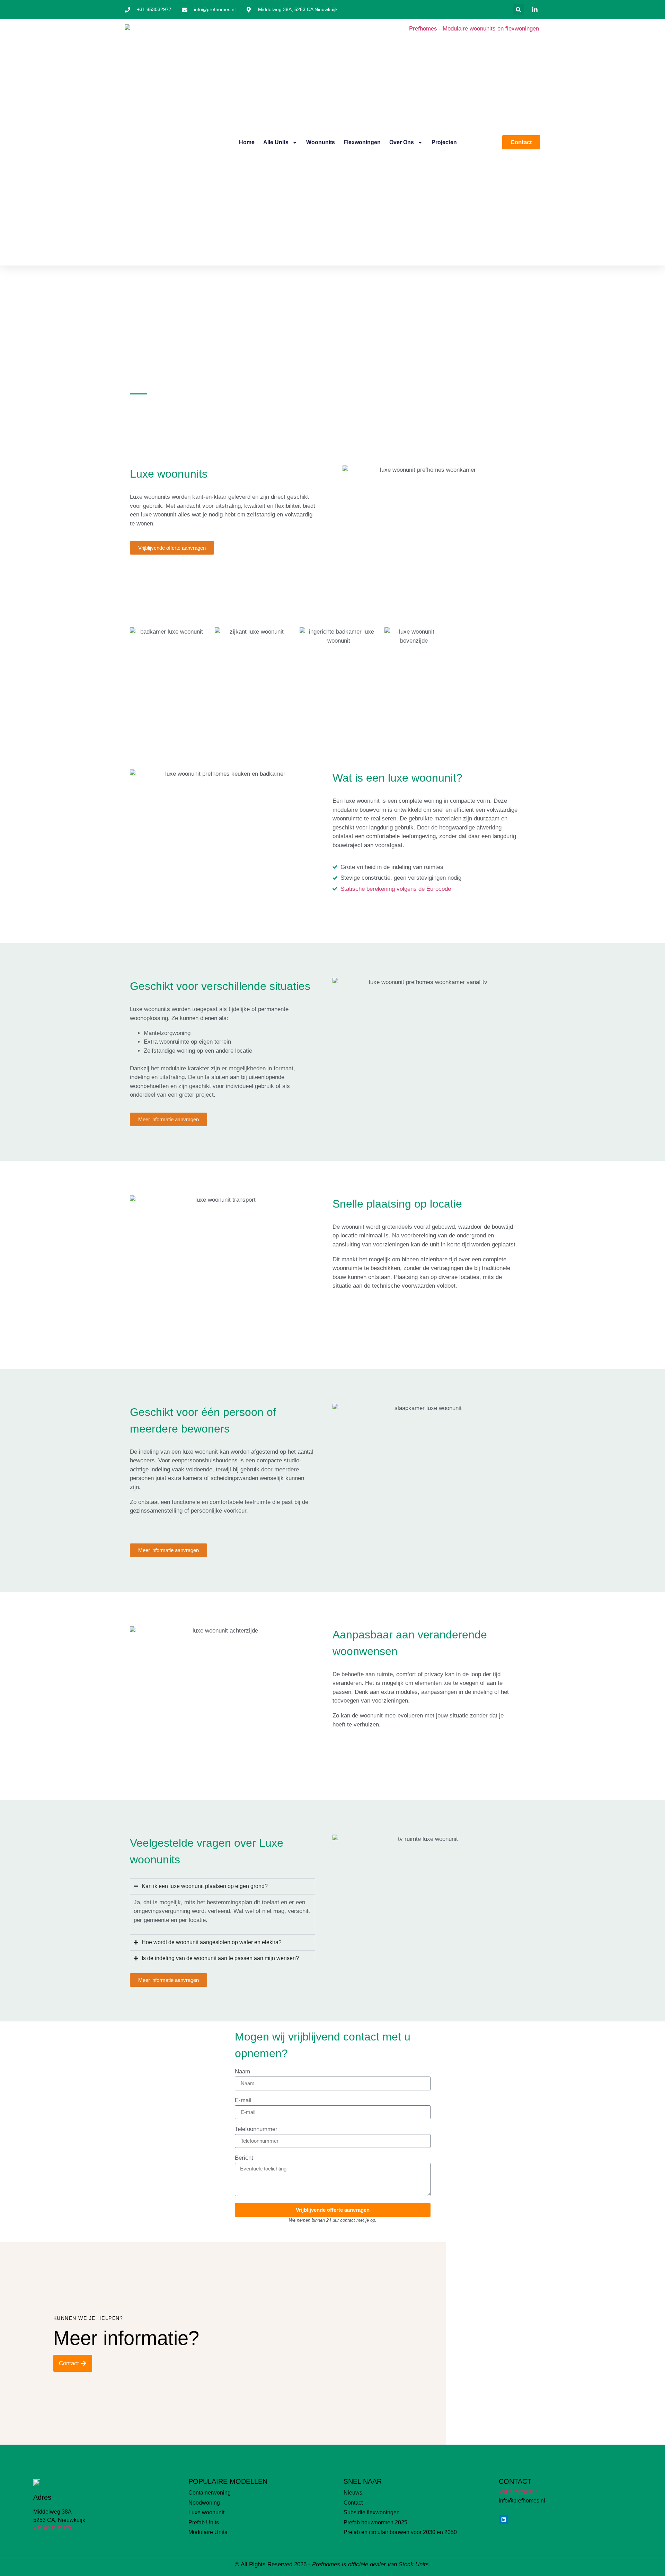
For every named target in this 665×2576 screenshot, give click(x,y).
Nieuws (353, 2493)
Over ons (402, 142)
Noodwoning (204, 2503)
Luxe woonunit (206, 2512)
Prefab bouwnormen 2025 (375, 2522)
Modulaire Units (208, 2532)
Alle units (276, 142)
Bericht (244, 2158)
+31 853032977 (53, 2528)
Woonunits (321, 142)
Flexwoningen (362, 142)
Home (247, 142)
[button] (519, 10)
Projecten (444, 142)
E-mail (243, 2100)
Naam (242, 2072)
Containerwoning (210, 2493)
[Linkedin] (504, 2520)
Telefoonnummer (256, 2129)
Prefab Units (204, 2522)
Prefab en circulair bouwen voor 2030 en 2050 (400, 2532)
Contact (353, 2503)
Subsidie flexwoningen (372, 2512)
